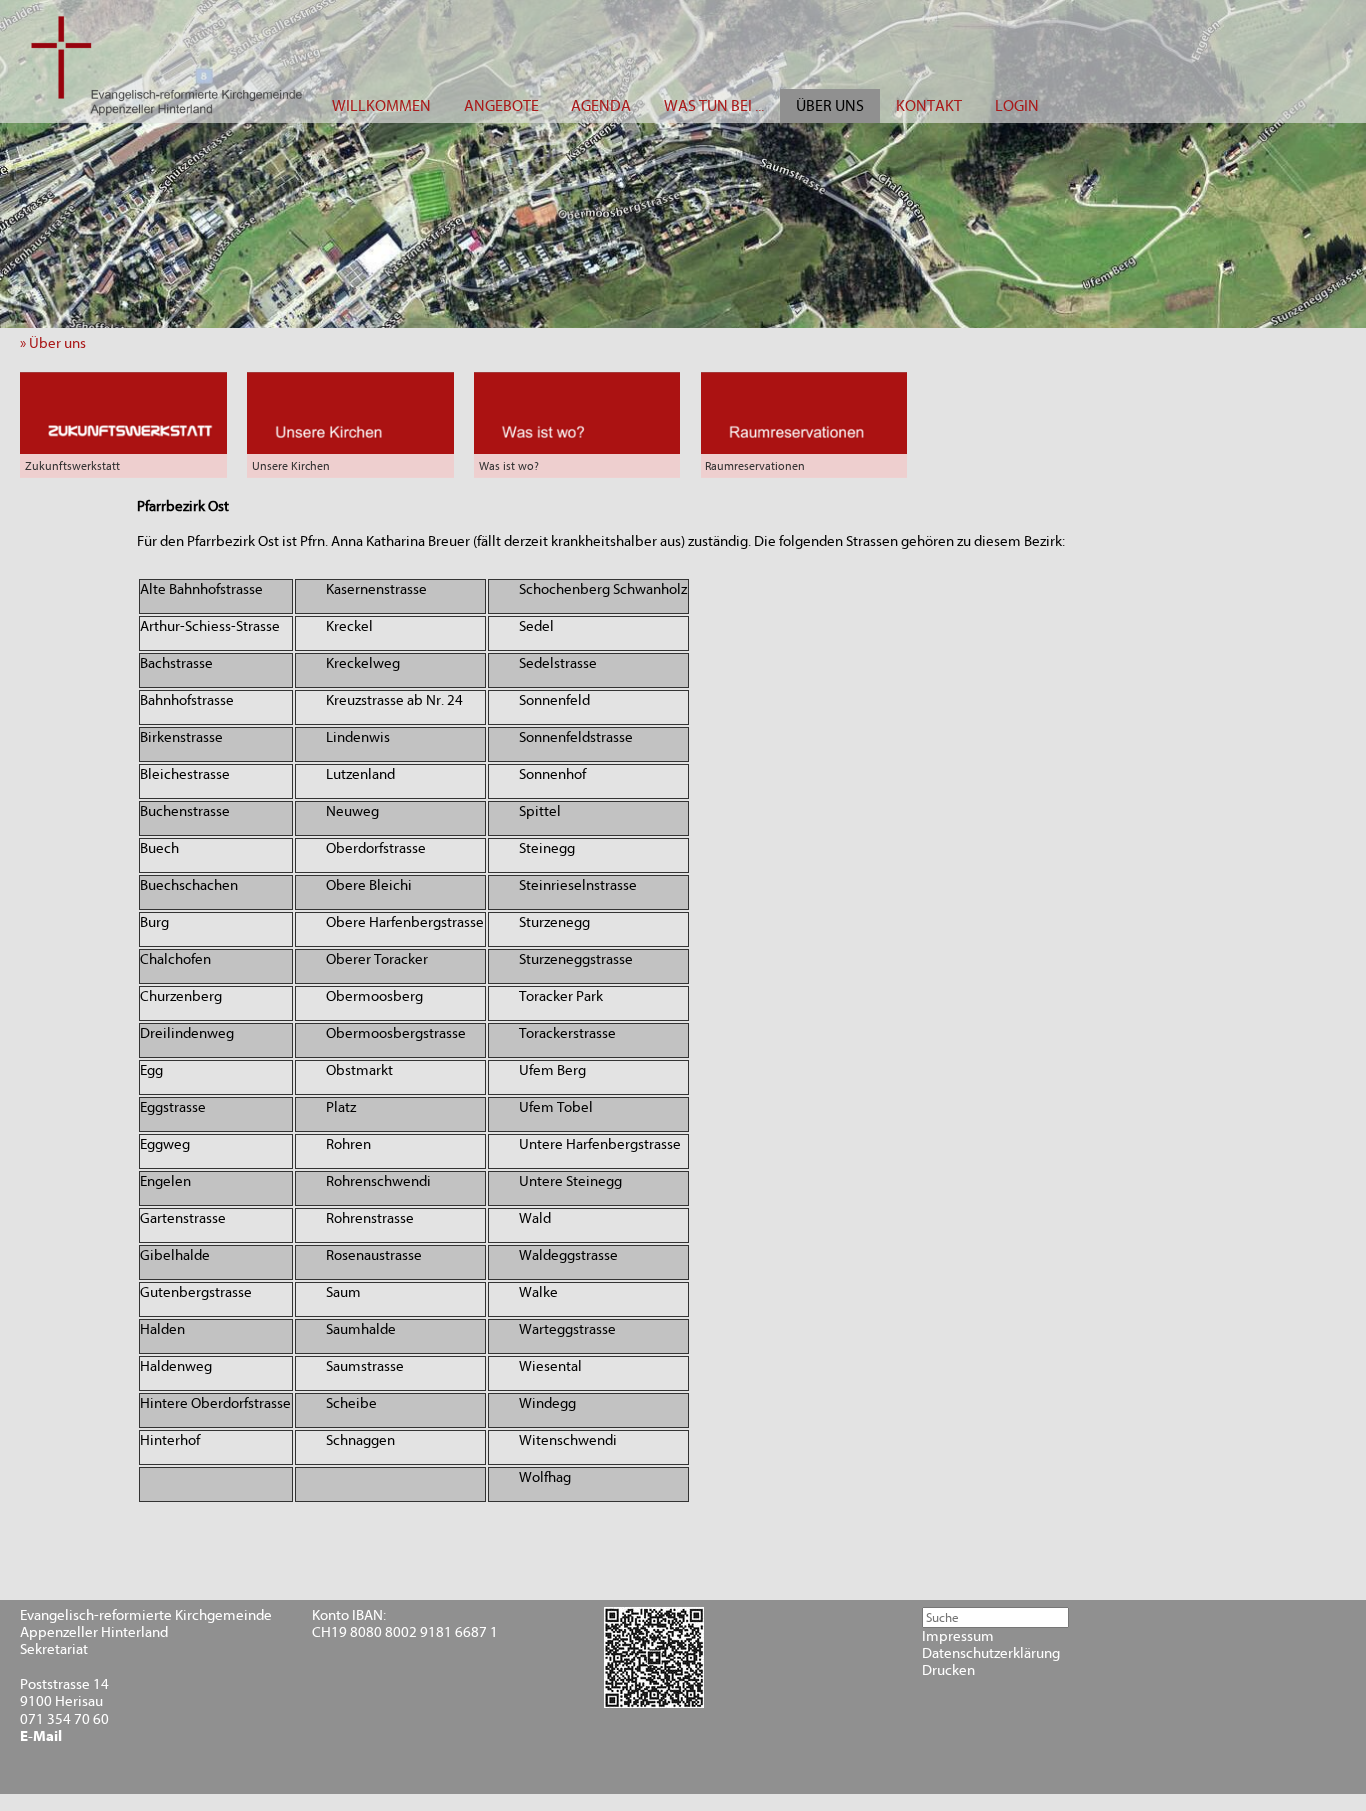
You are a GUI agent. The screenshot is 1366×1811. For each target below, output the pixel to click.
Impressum (958, 1636)
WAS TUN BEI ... (714, 106)
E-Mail (41, 1736)
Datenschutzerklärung (991, 1653)
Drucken (948, 1670)
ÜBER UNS (830, 106)
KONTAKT (929, 106)
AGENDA (601, 106)
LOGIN (1017, 106)
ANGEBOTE (501, 106)
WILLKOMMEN (381, 106)
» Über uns (57, 343)
